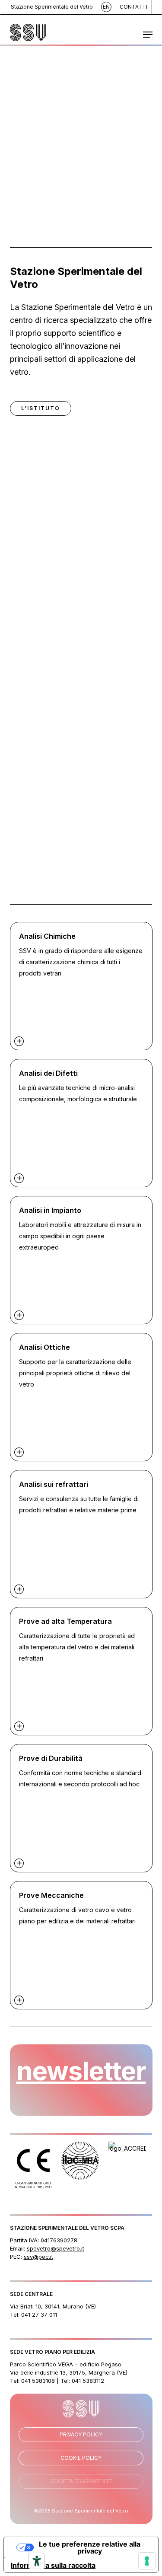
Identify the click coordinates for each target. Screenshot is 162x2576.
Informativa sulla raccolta (53, 2565)
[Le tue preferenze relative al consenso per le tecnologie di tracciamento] (147, 2561)
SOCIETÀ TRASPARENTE (81, 2481)
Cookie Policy (81, 2458)
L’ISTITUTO (41, 408)
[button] (148, 35)
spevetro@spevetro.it (56, 2248)
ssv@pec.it (38, 2257)
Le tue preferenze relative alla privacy (90, 2547)
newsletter (81, 2071)
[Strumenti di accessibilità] (37, 2561)
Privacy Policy (81, 2434)
